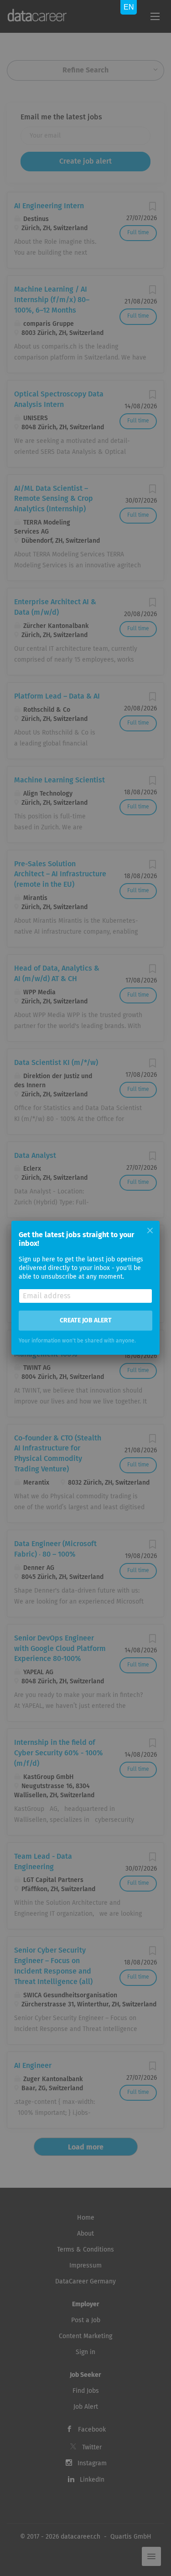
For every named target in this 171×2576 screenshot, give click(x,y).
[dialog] (85, 1288)
